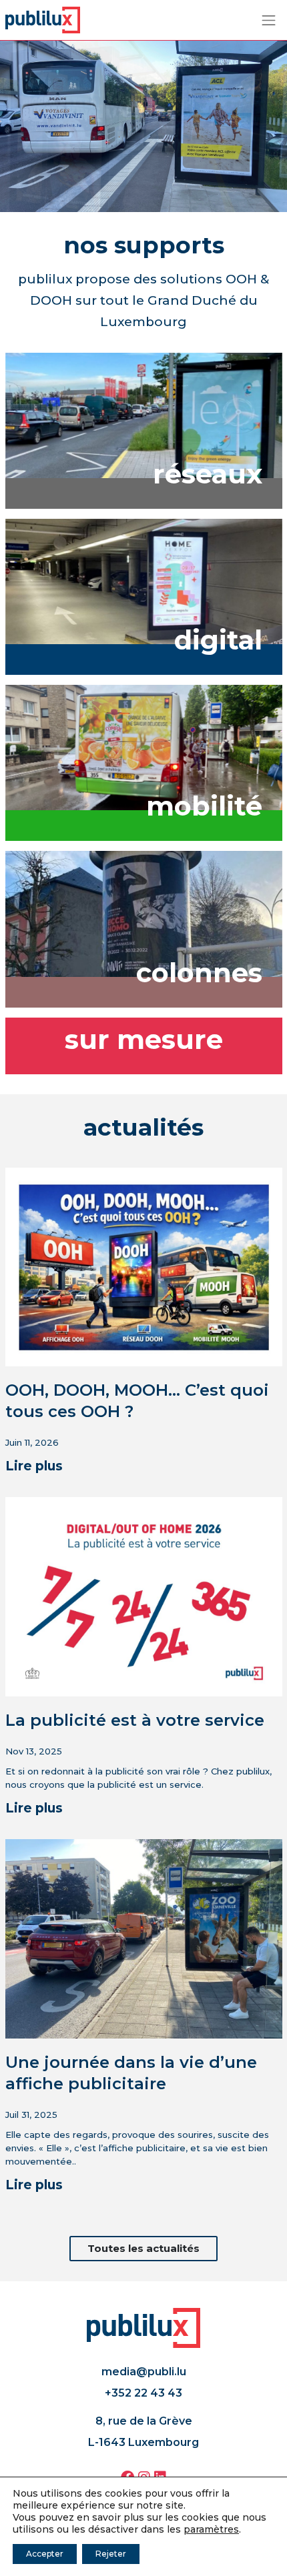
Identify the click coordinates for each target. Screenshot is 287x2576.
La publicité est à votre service (135, 1720)
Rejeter (111, 2554)
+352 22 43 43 (143, 2393)
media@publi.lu (144, 2372)
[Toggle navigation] (269, 20)
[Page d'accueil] (43, 19)
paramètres (211, 2529)
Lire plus (34, 1466)
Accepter (45, 2554)
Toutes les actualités (143, 2248)
